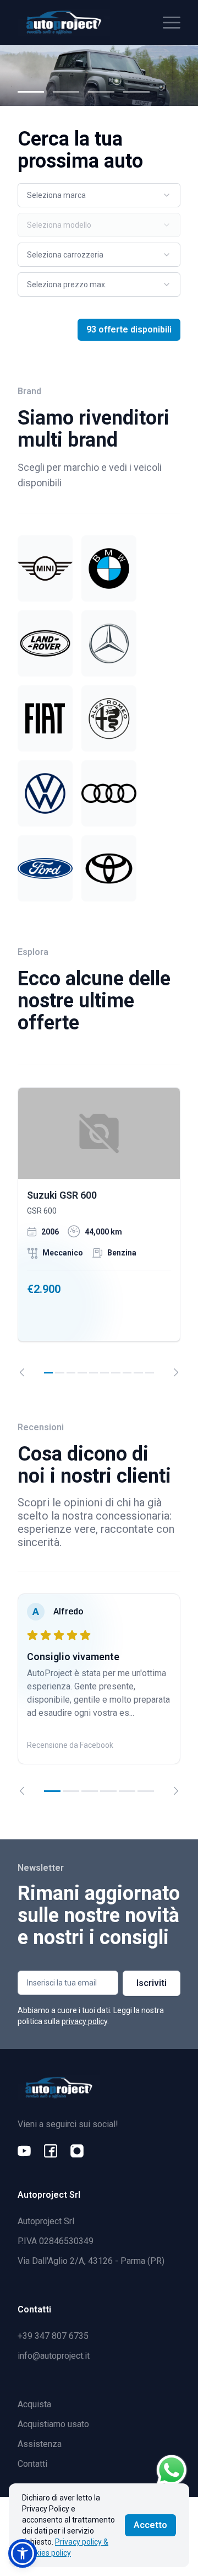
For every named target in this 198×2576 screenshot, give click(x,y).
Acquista (34, 2404)
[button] (23, 2553)
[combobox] (99, 195)
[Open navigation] (172, 23)
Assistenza (40, 2444)
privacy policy (84, 2021)
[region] (99, 1232)
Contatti (32, 2464)
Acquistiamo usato (53, 2424)
